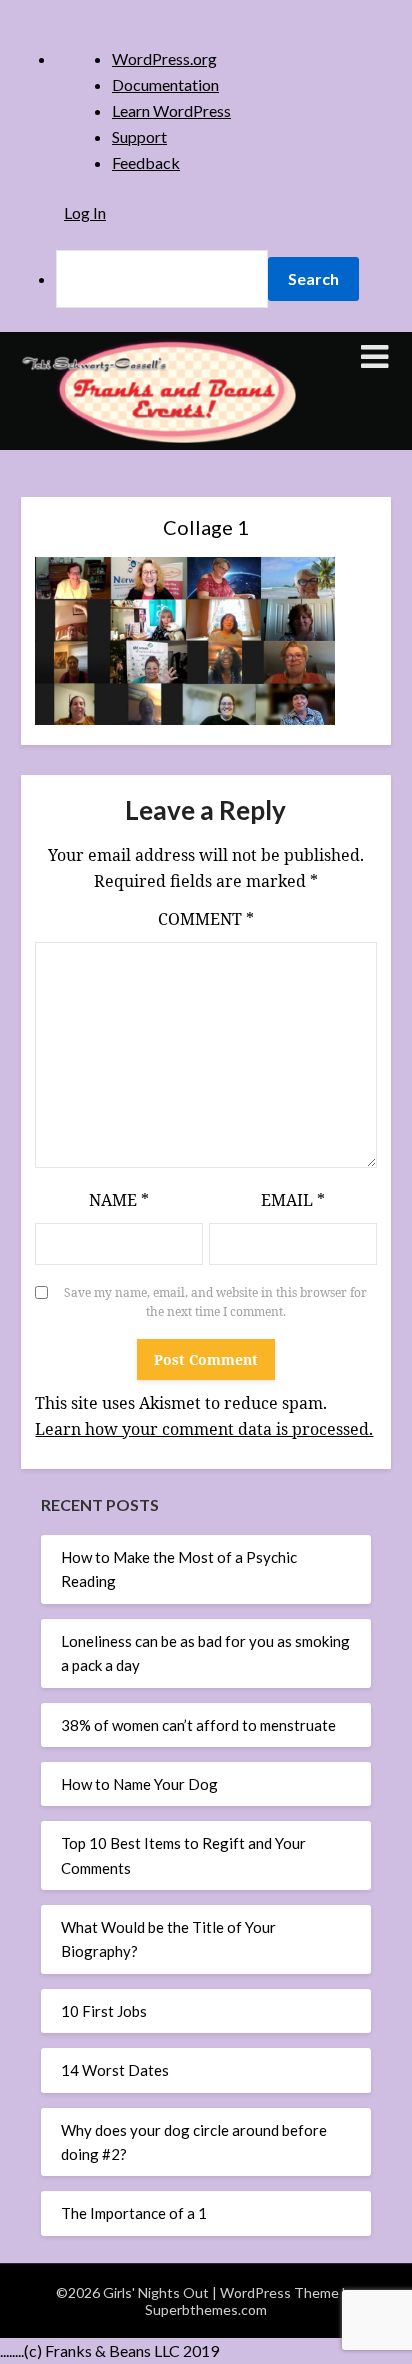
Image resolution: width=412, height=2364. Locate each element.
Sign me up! (206, 1006)
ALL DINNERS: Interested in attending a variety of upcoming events (201, 661)
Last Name (126, 551)
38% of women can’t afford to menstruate (198, 1725)
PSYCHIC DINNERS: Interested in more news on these (209, 799)
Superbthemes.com (206, 2309)
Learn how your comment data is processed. (204, 1429)
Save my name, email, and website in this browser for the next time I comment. (215, 1302)
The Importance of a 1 (134, 2213)
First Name (127, 483)
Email (110, 414)
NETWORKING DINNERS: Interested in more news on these (208, 753)
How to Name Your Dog (139, 1784)
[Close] (318, 207)
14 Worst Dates (115, 2070)
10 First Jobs (104, 2011)
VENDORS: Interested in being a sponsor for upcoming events (211, 846)
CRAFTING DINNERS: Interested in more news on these (213, 706)
